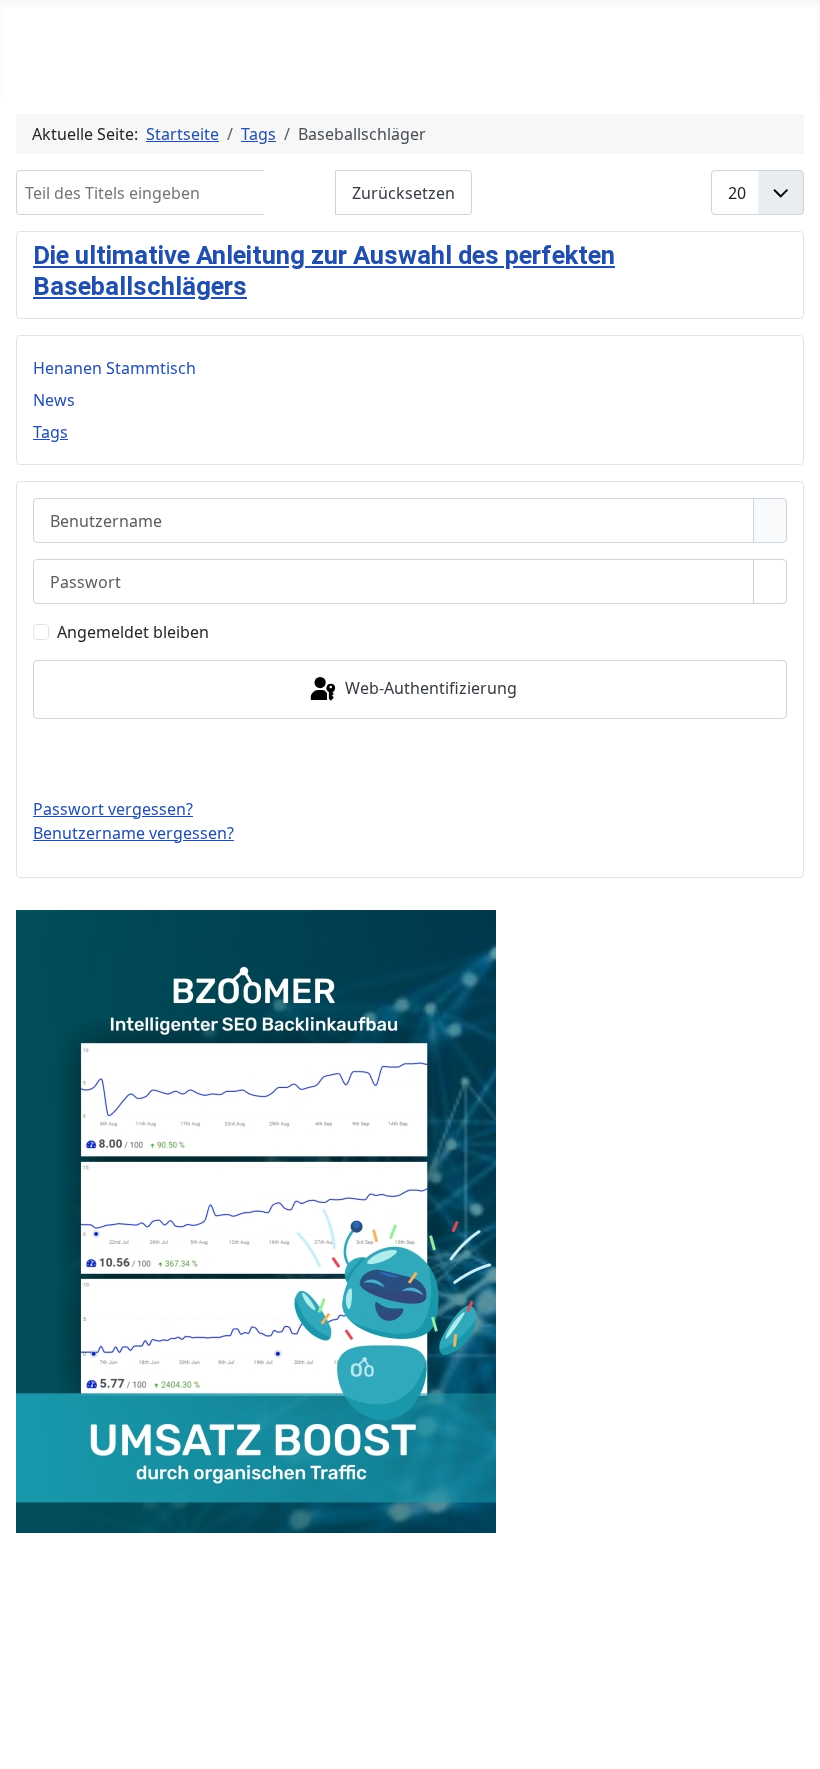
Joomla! (180, 1631)
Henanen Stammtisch (114, 368)
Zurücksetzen (403, 193)
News (54, 400)
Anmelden (410, 758)
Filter (300, 193)
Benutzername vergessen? (133, 833)
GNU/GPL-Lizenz (415, 1631)
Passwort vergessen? (113, 809)
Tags (50, 432)
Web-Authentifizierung (429, 688)
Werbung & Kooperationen (405, 1661)
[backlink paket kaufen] (256, 1219)
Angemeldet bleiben (133, 632)
